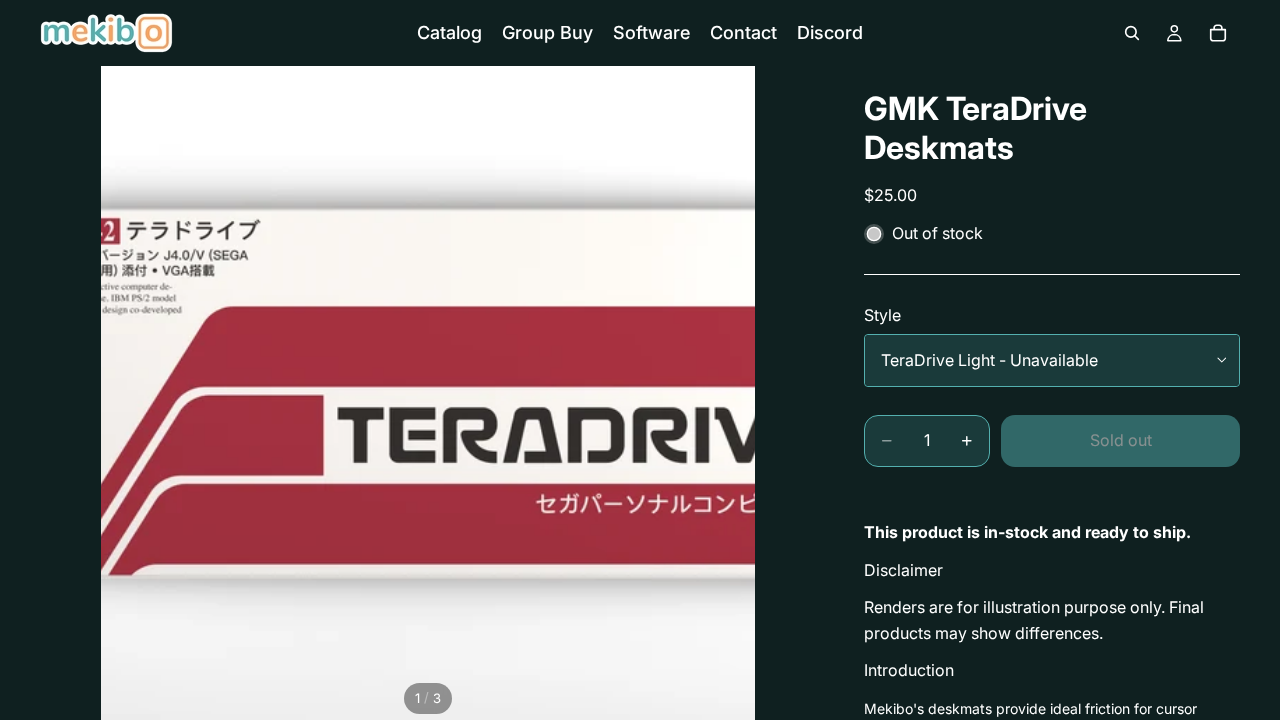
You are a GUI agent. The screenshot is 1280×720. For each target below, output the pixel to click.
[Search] (1132, 33)
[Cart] (1218, 33)
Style (882, 315)
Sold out (1121, 440)
